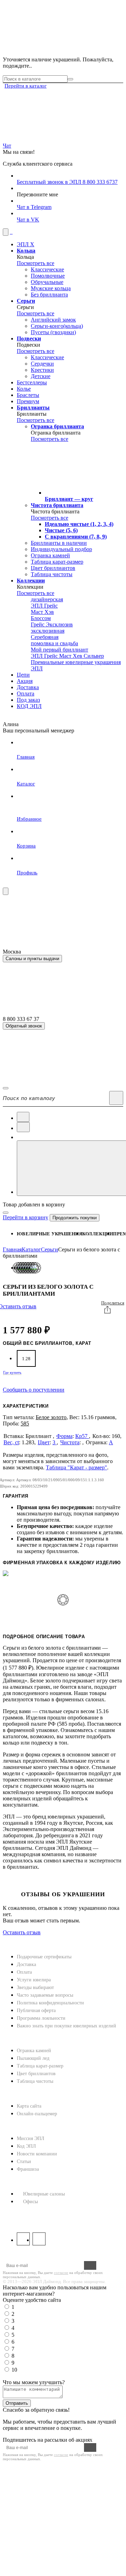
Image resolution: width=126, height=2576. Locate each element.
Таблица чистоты (35, 2081)
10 (14, 2370)
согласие (61, 2273)
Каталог (31, 1249)
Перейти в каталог (26, 86)
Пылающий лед (33, 2058)
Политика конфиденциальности (50, 2003)
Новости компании (37, 2154)
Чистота (70, 1442)
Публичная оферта (36, 2010)
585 (25, 1423)
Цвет (44, 1442)
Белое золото (51, 1417)
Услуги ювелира (34, 1980)
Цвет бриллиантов (36, 2074)
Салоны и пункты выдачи (32, 959)
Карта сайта (29, 2106)
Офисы (30, 2202)
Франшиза (28, 2169)
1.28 (26, 1359)
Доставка (26, 1964)
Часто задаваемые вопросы (45, 1995)
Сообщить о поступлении (34, 1390)
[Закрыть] (6, 1213)
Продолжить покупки (75, 1218)
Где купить (12, 1373)
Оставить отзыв (22, 1932)
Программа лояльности (41, 2018)
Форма (64, 1436)
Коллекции (98, 1234)
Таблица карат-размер (40, 2066)
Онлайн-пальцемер (37, 2114)
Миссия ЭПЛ (31, 2138)
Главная (12, 1249)
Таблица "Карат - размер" (76, 1467)
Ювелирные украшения (50, 1234)
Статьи (24, 2161)
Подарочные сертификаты (44, 1957)
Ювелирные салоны (44, 2194)
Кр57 (82, 1436)
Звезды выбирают (35, 1987)
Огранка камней (34, 2051)
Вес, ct (11, 1442)
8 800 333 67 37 (23, 2215)
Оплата (24, 1972)
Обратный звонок (24, 1026)
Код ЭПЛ (26, 2146)
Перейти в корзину (26, 1217)
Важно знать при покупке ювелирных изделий (66, 2026)
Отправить (17, 2403)
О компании (22, 2127)
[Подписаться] (90, 2265)
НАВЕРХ (14, 1939)
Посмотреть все (36, 263)
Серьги (50, 1249)
